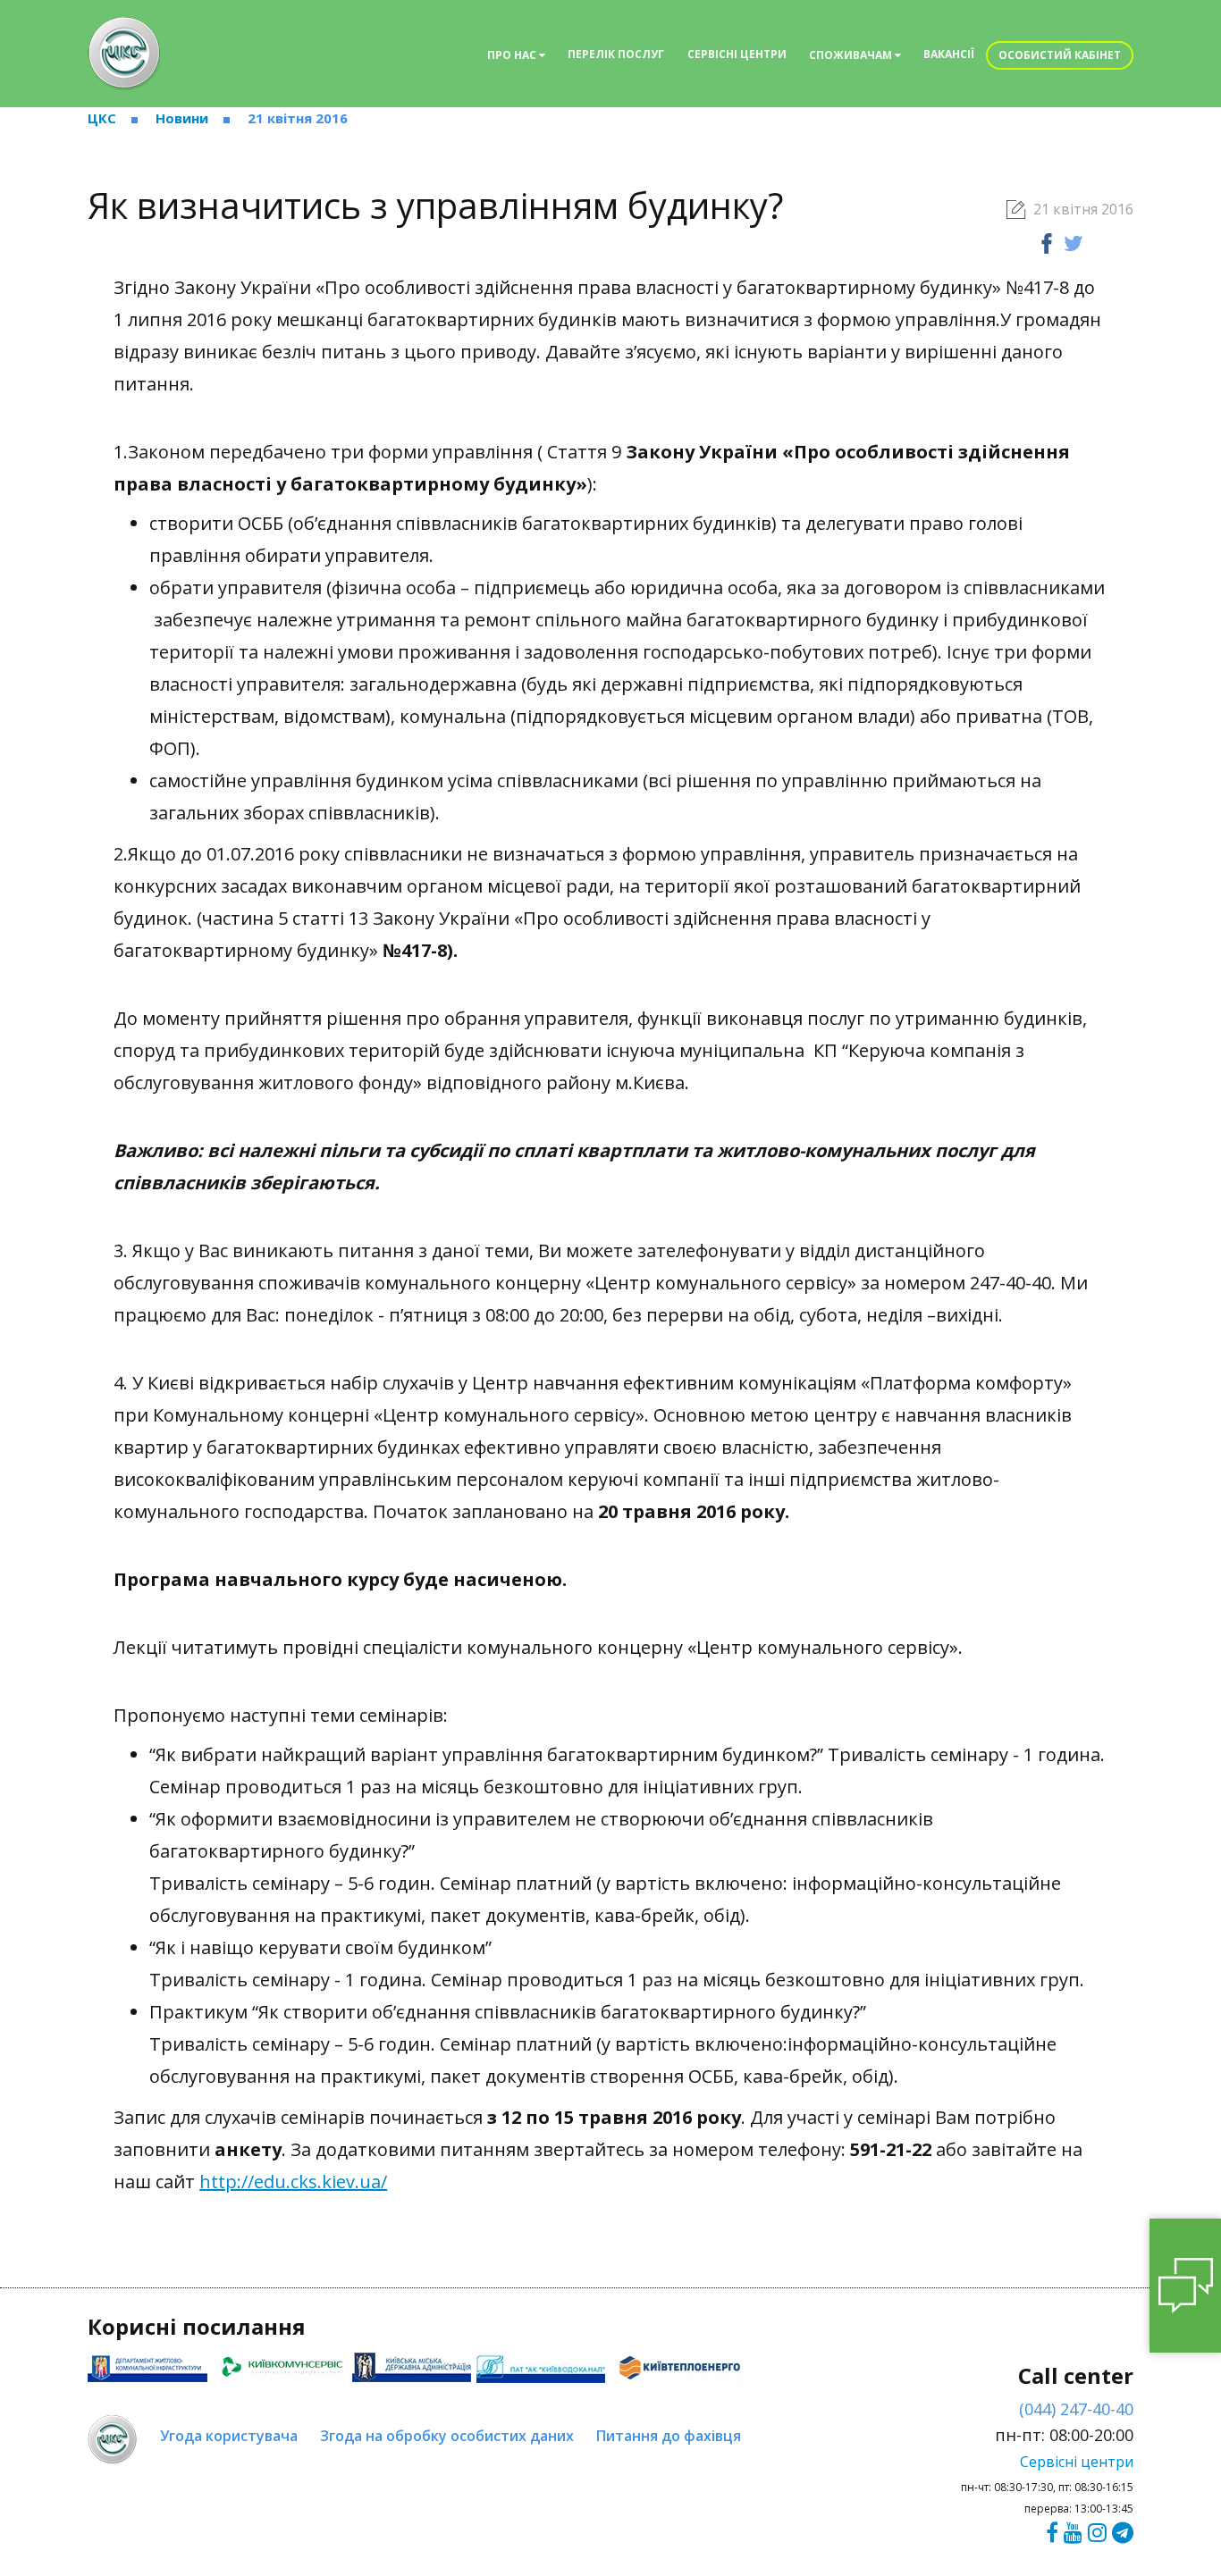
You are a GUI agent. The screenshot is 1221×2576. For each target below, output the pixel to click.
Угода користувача (229, 2436)
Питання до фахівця (669, 2436)
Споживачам (852, 55)
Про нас (513, 55)
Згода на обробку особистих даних (447, 2436)
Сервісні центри (737, 54)
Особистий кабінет (1060, 55)
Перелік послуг (616, 54)
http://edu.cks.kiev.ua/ (293, 2182)
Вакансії (949, 54)
